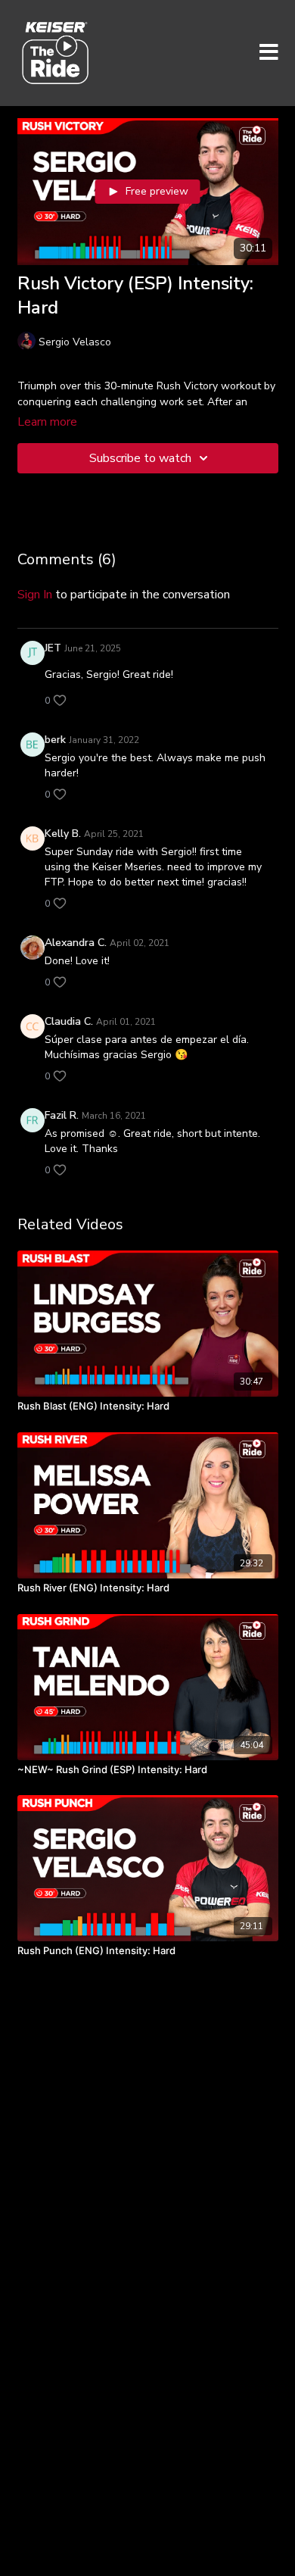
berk (55, 740)
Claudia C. (69, 1021)
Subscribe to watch (140, 458)
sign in (35, 595)
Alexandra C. (76, 943)
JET (53, 648)
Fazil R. (62, 1115)
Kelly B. (63, 834)
